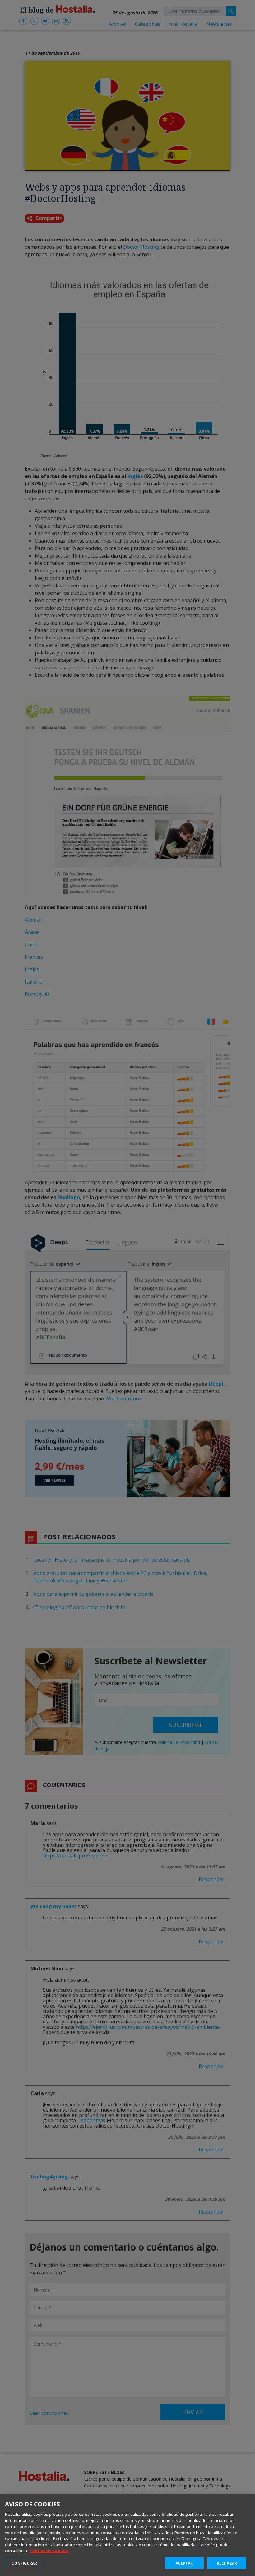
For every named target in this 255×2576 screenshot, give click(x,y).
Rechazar (227, 2563)
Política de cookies (49, 2551)
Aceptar (184, 2563)
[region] (127, 2535)
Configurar (24, 2563)
